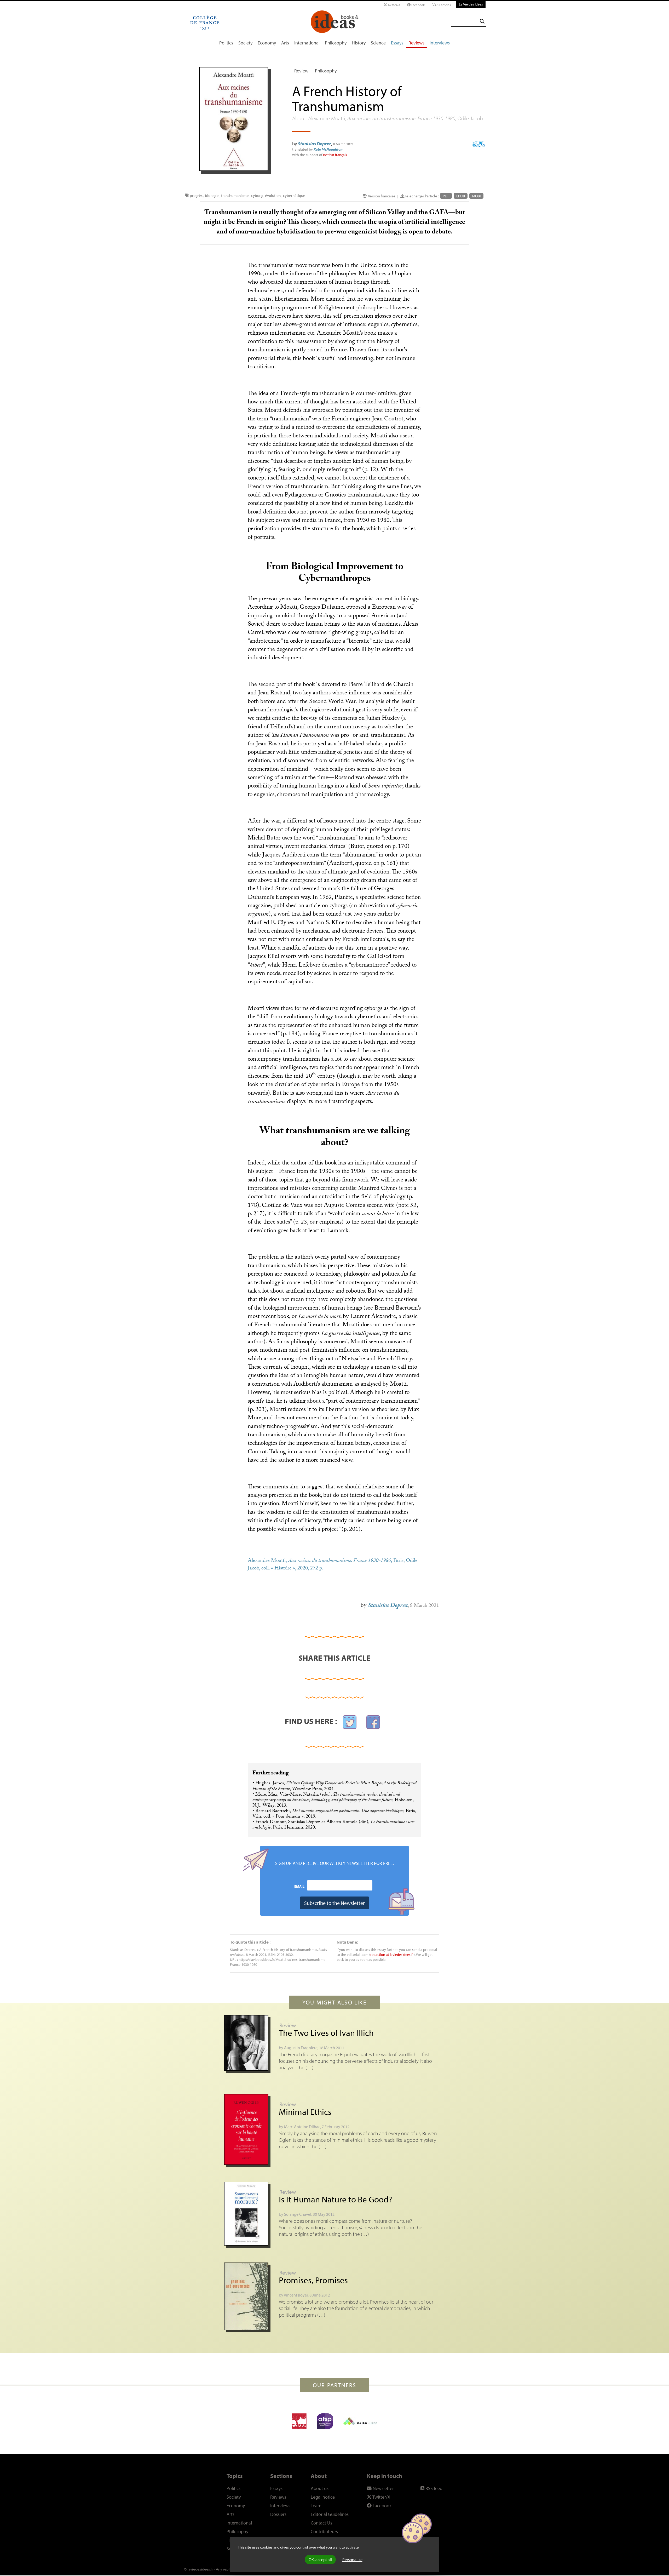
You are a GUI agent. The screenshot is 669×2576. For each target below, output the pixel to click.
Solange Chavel (298, 2214)
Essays (397, 43)
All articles (443, 5)
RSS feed (433, 2488)
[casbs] (299, 2421)
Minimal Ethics (305, 2112)
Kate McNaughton (328, 149)
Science (378, 43)
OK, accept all (320, 2560)
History (359, 43)
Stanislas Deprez (315, 144)
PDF (446, 196)
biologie (212, 195)
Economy (267, 43)
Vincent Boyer (296, 2295)
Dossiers (278, 2514)
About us (320, 2488)
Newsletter (383, 2488)
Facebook (418, 5)
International (307, 43)
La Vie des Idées (471, 4)
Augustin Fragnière (301, 2048)
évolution (273, 195)
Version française (382, 196)
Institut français (335, 155)
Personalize (352, 2560)
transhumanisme (235, 195)
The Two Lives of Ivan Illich (326, 2033)
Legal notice (323, 2497)
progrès (196, 195)
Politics (226, 43)
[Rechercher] (482, 21)
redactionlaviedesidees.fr (392, 1954)
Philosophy (336, 43)
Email (299, 1886)
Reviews (416, 43)
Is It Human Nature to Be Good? (335, 2199)
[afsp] (325, 2421)
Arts (285, 43)
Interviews (440, 43)
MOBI (476, 196)
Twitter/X (394, 5)
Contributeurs (324, 2531)
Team (316, 2506)
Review (301, 71)
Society (245, 43)
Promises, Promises (313, 2280)
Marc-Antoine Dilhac (302, 2127)
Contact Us (321, 2523)
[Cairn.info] (360, 2421)
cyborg (257, 195)
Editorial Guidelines (330, 2514)
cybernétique (294, 195)
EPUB (461, 196)
